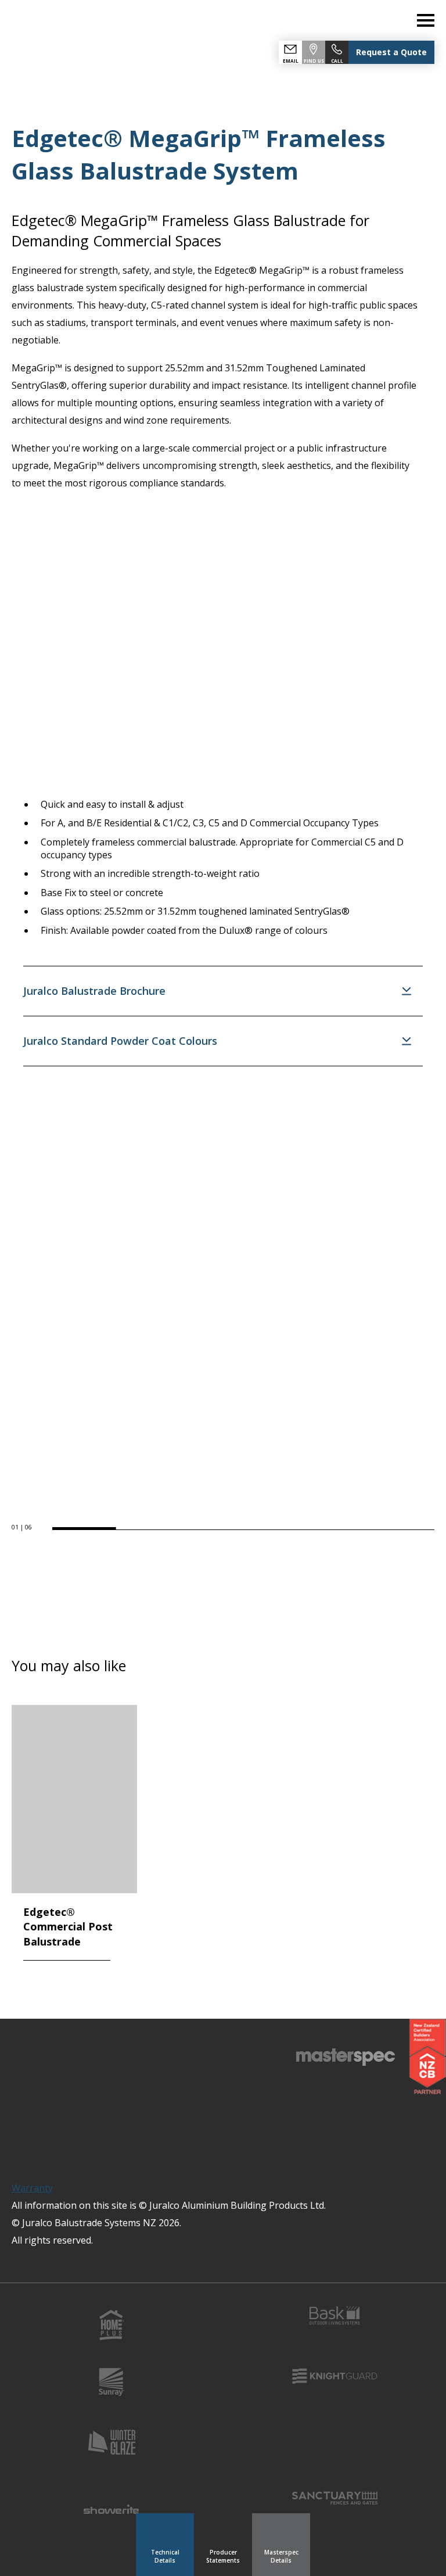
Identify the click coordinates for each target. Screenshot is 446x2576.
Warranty (32, 2188)
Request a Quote (391, 52)
